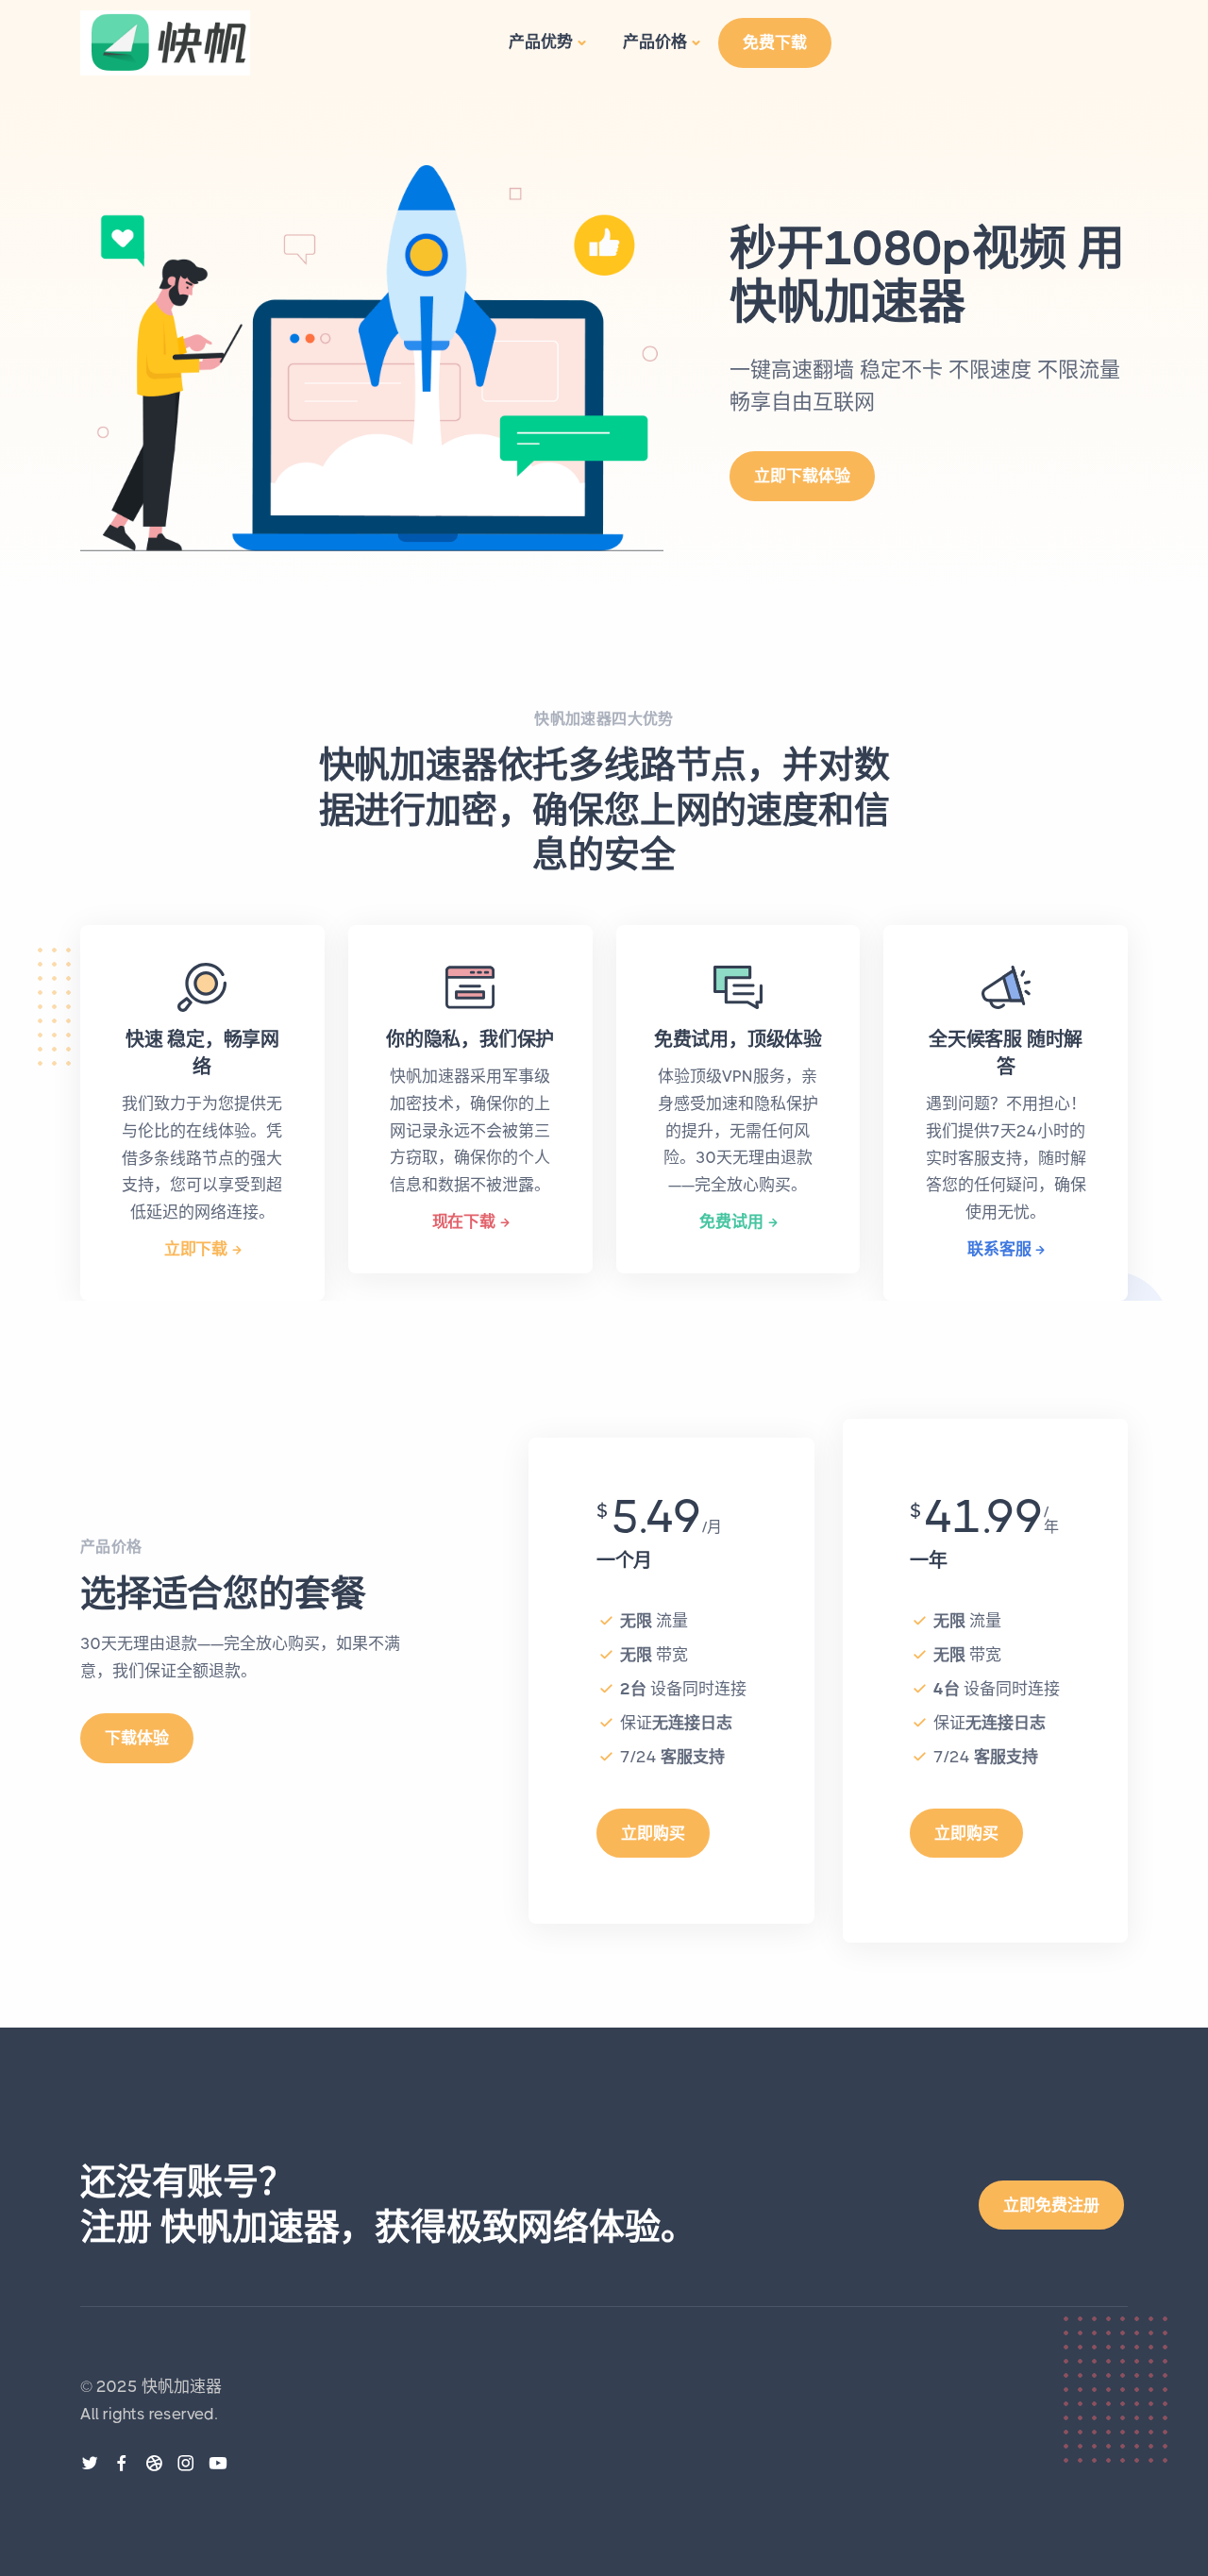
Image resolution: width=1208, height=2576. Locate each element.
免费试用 (731, 1221)
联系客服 (999, 1249)
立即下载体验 (802, 476)
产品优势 (541, 42)
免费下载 (775, 42)
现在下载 (464, 1221)
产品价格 (655, 42)
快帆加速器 (182, 2386)
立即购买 (653, 1833)
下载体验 (137, 1738)
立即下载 (196, 1249)
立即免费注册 (1051, 2205)
